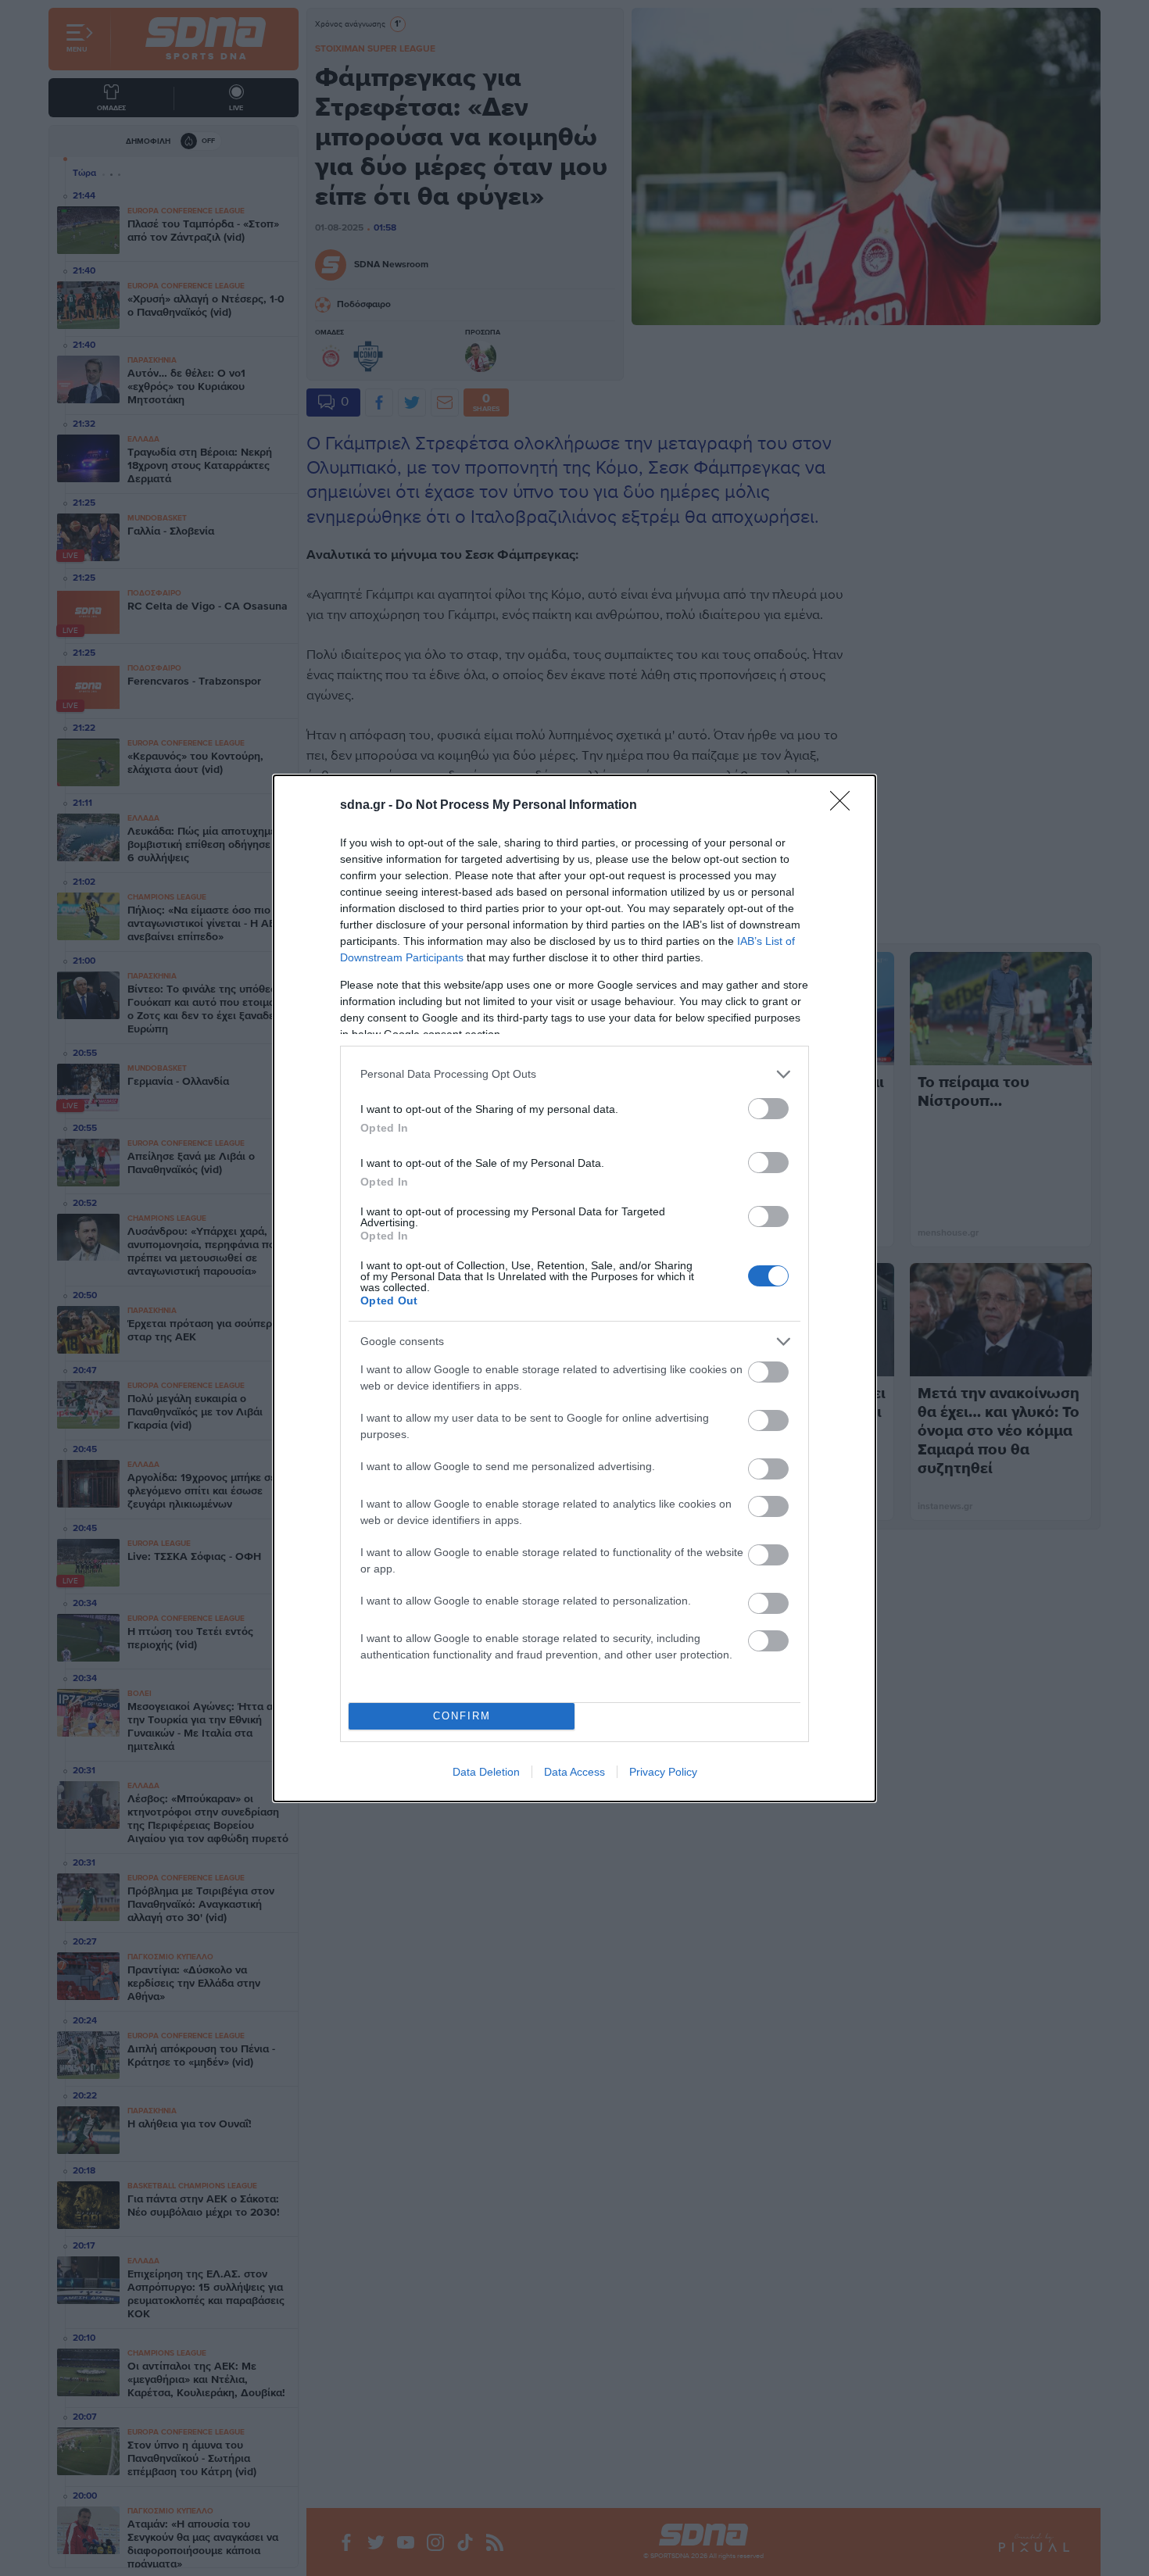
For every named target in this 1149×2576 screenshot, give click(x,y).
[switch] (768, 1109)
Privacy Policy (663, 1772)
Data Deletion (486, 1772)
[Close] (845, 806)
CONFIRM (462, 1716)
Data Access (574, 1772)
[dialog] (574, 1288)
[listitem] (574, 1074)
